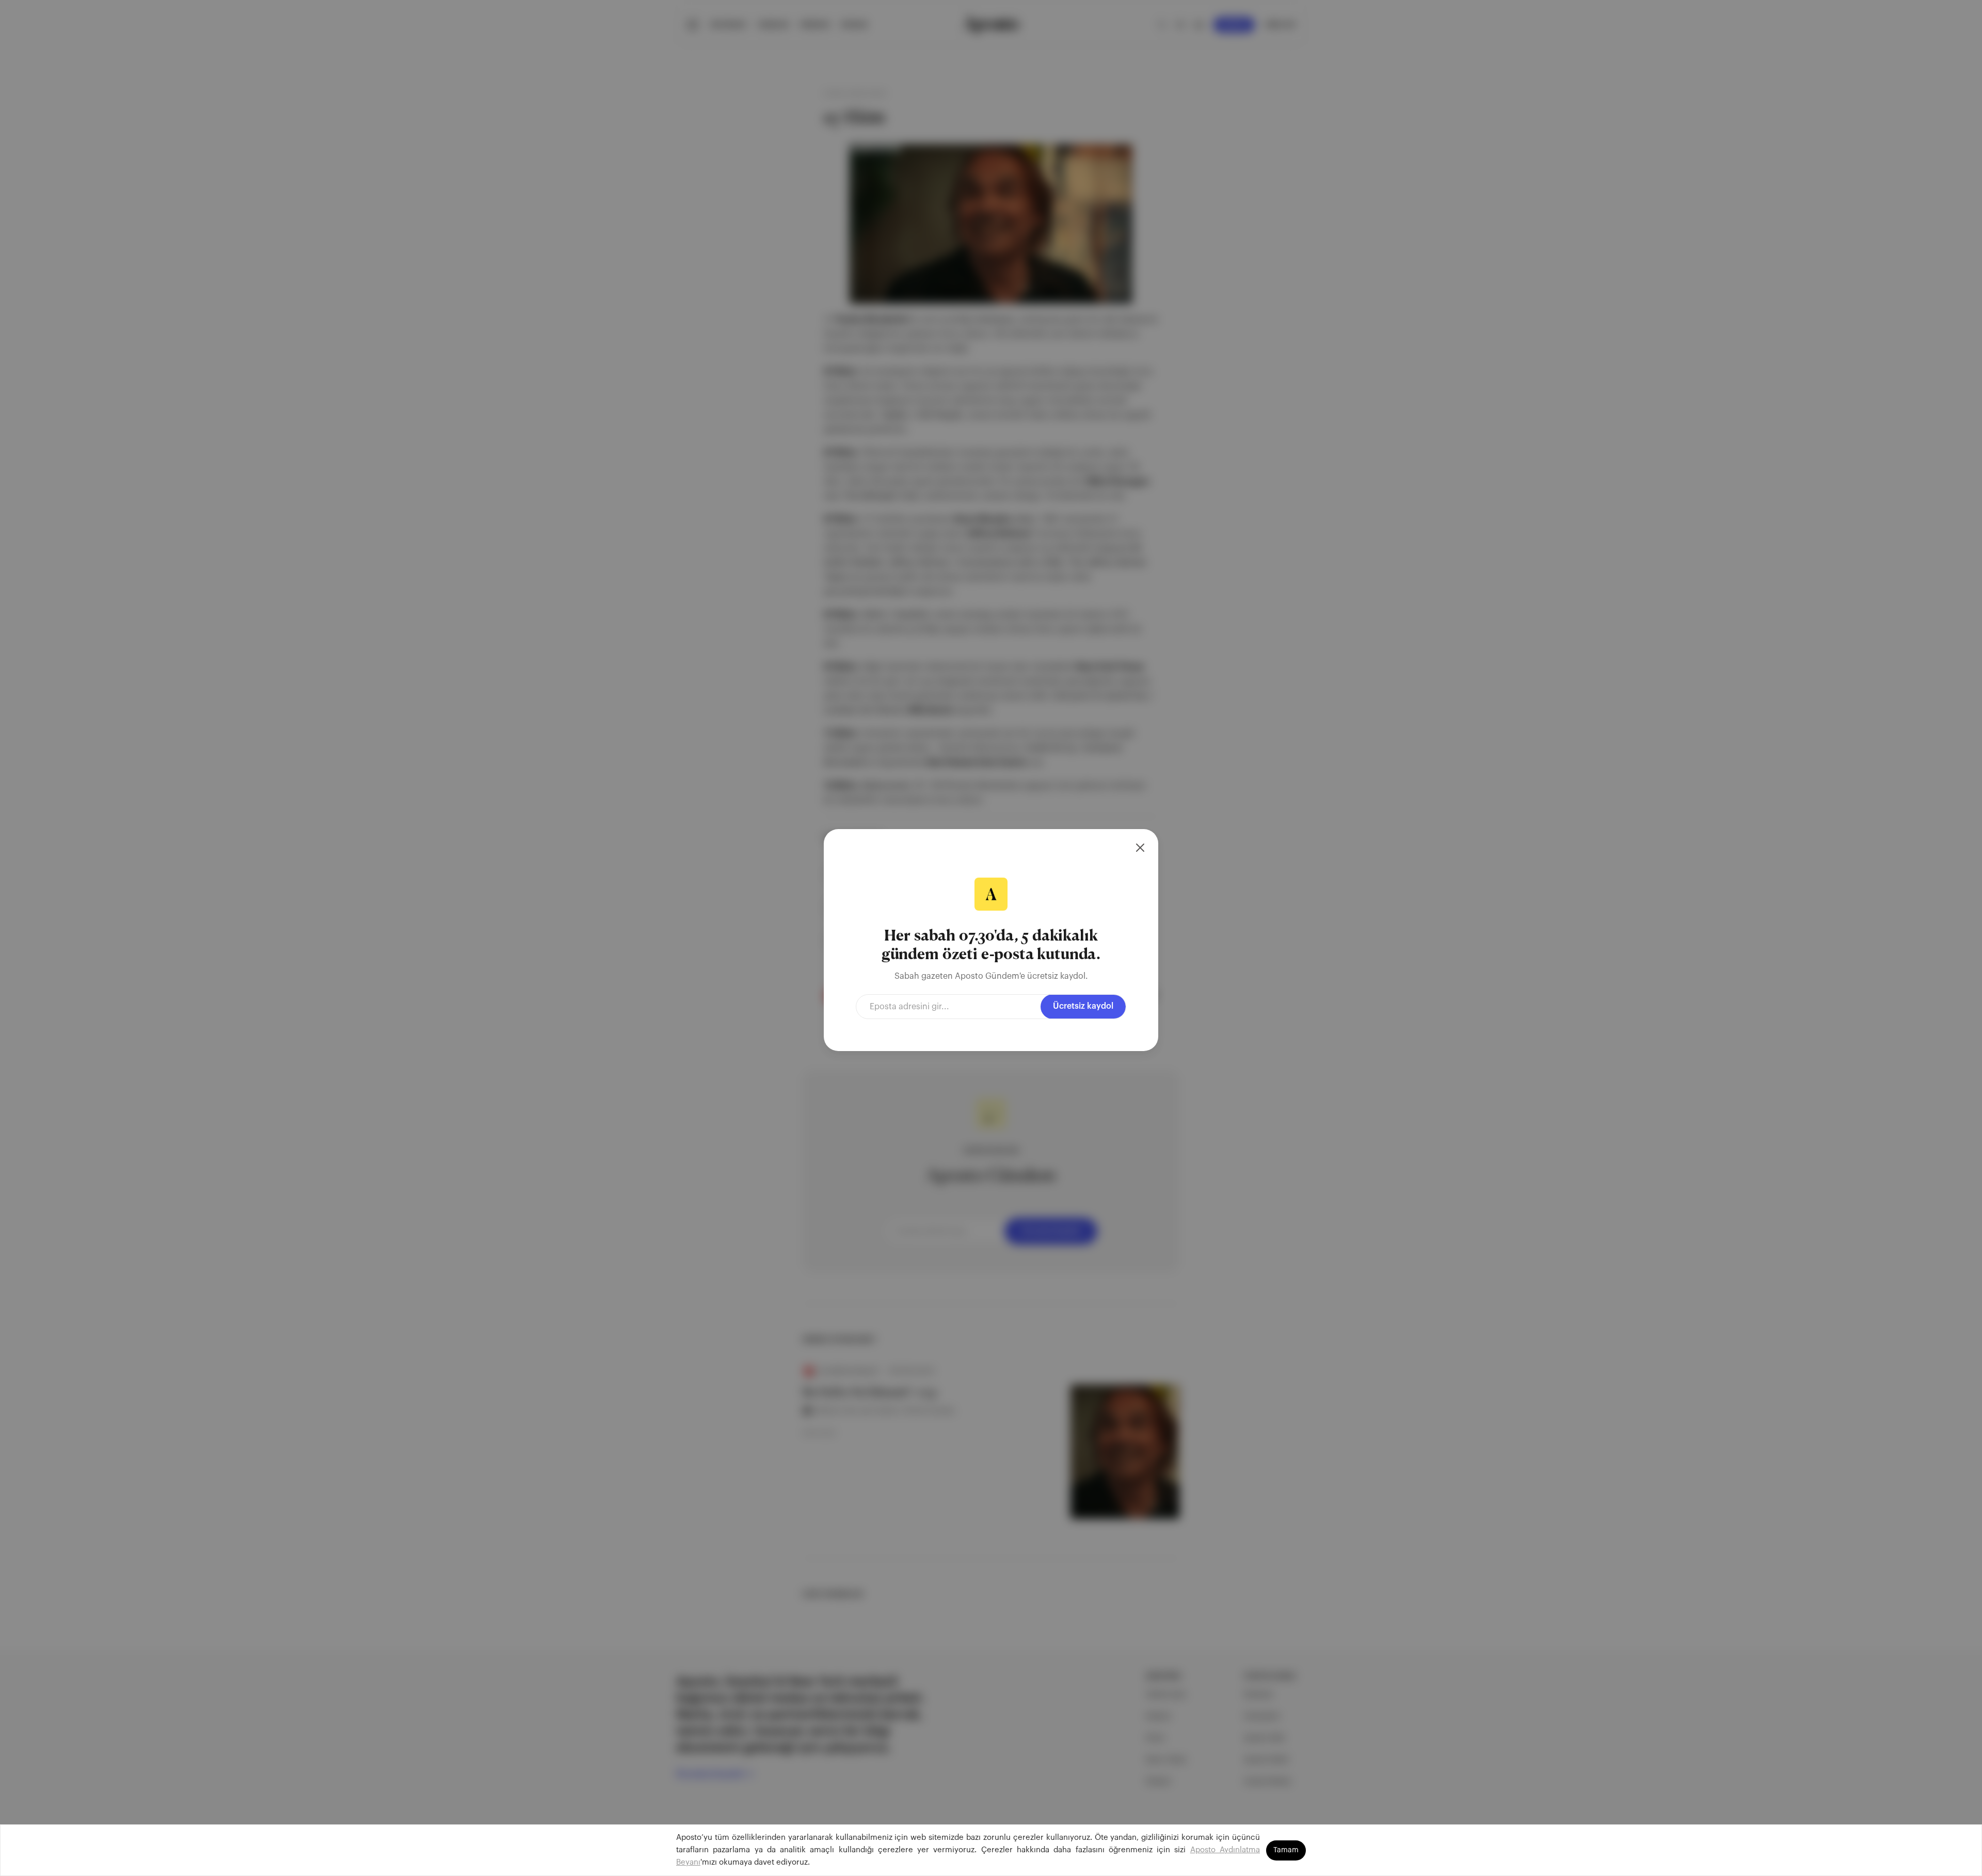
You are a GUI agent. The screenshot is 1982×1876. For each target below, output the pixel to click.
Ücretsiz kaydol (1083, 1006)
